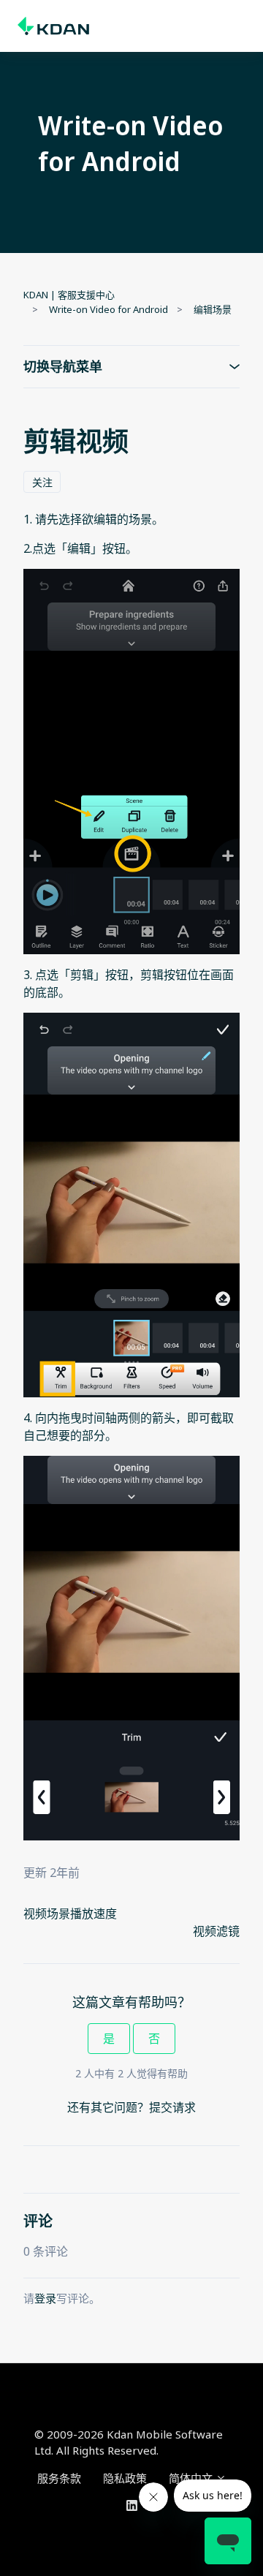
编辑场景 (213, 309)
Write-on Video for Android (108, 309)
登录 (45, 2298)
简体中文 (192, 2478)
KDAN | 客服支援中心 (69, 295)
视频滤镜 (216, 1931)
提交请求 (172, 2107)
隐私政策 (125, 2478)
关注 (42, 482)
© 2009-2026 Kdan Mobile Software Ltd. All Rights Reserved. (129, 2443)
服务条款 (59, 2478)
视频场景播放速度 (70, 1914)
